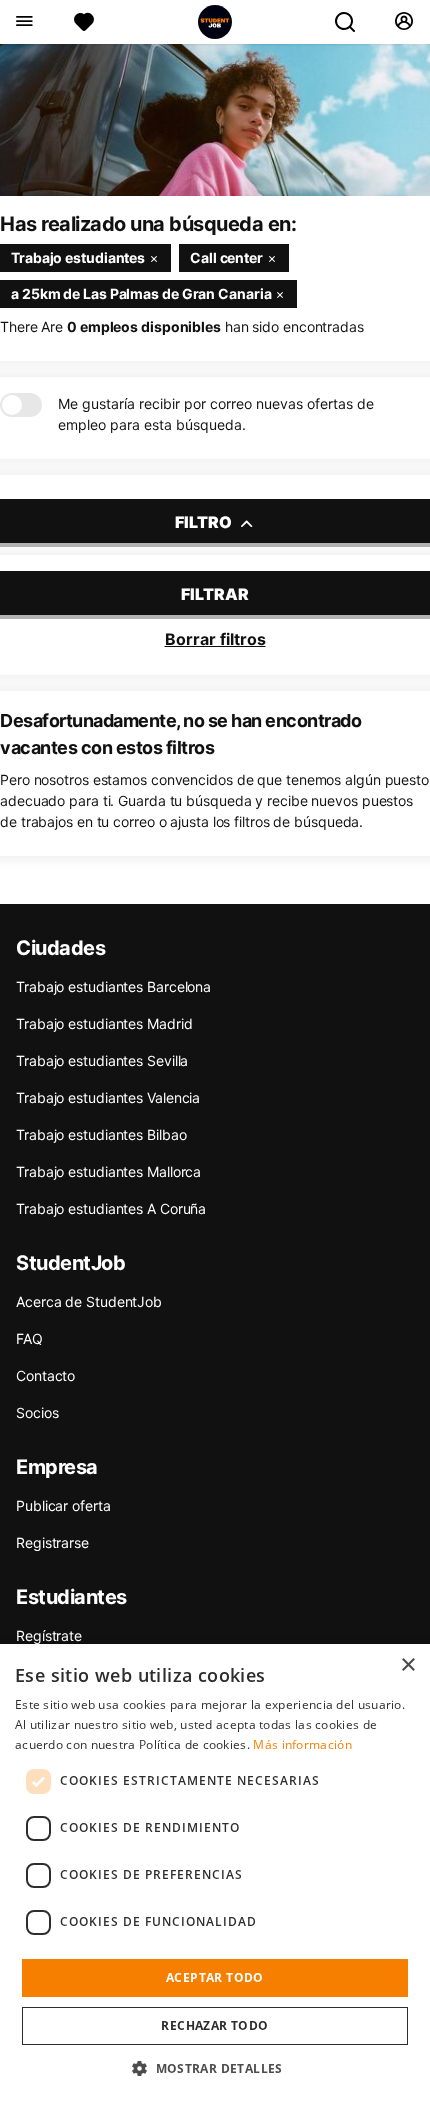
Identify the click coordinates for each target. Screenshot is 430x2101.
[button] (215, 2068)
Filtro (205, 522)
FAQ (29, 1338)
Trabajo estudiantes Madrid (104, 1023)
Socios (37, 1412)
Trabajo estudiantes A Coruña (111, 1208)
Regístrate (49, 1635)
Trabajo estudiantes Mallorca (108, 1171)
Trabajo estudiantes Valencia (108, 1097)
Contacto (45, 1375)
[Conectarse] (403, 22)
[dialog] (215, 1872)
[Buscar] (353, 22)
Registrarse (52, 1542)
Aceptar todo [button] (215, 1977)
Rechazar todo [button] (214, 2025)
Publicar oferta (63, 1505)
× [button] (407, 1665)
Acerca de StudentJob (89, 1301)
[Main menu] (23, 22)
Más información (302, 1744)
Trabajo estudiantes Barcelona (113, 986)
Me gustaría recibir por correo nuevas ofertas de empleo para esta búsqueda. (216, 414)
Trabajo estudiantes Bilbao (101, 1134)
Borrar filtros (215, 639)
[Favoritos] (84, 22)
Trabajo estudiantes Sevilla (102, 1060)
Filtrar (215, 594)
